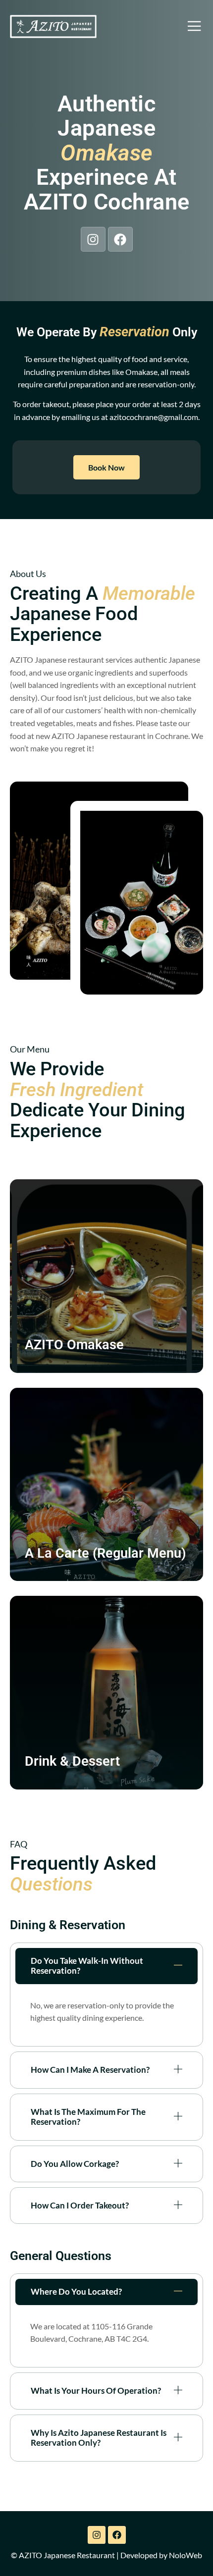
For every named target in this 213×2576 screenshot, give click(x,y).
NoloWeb (186, 2555)
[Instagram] (93, 239)
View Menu (60, 1375)
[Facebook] (120, 239)
